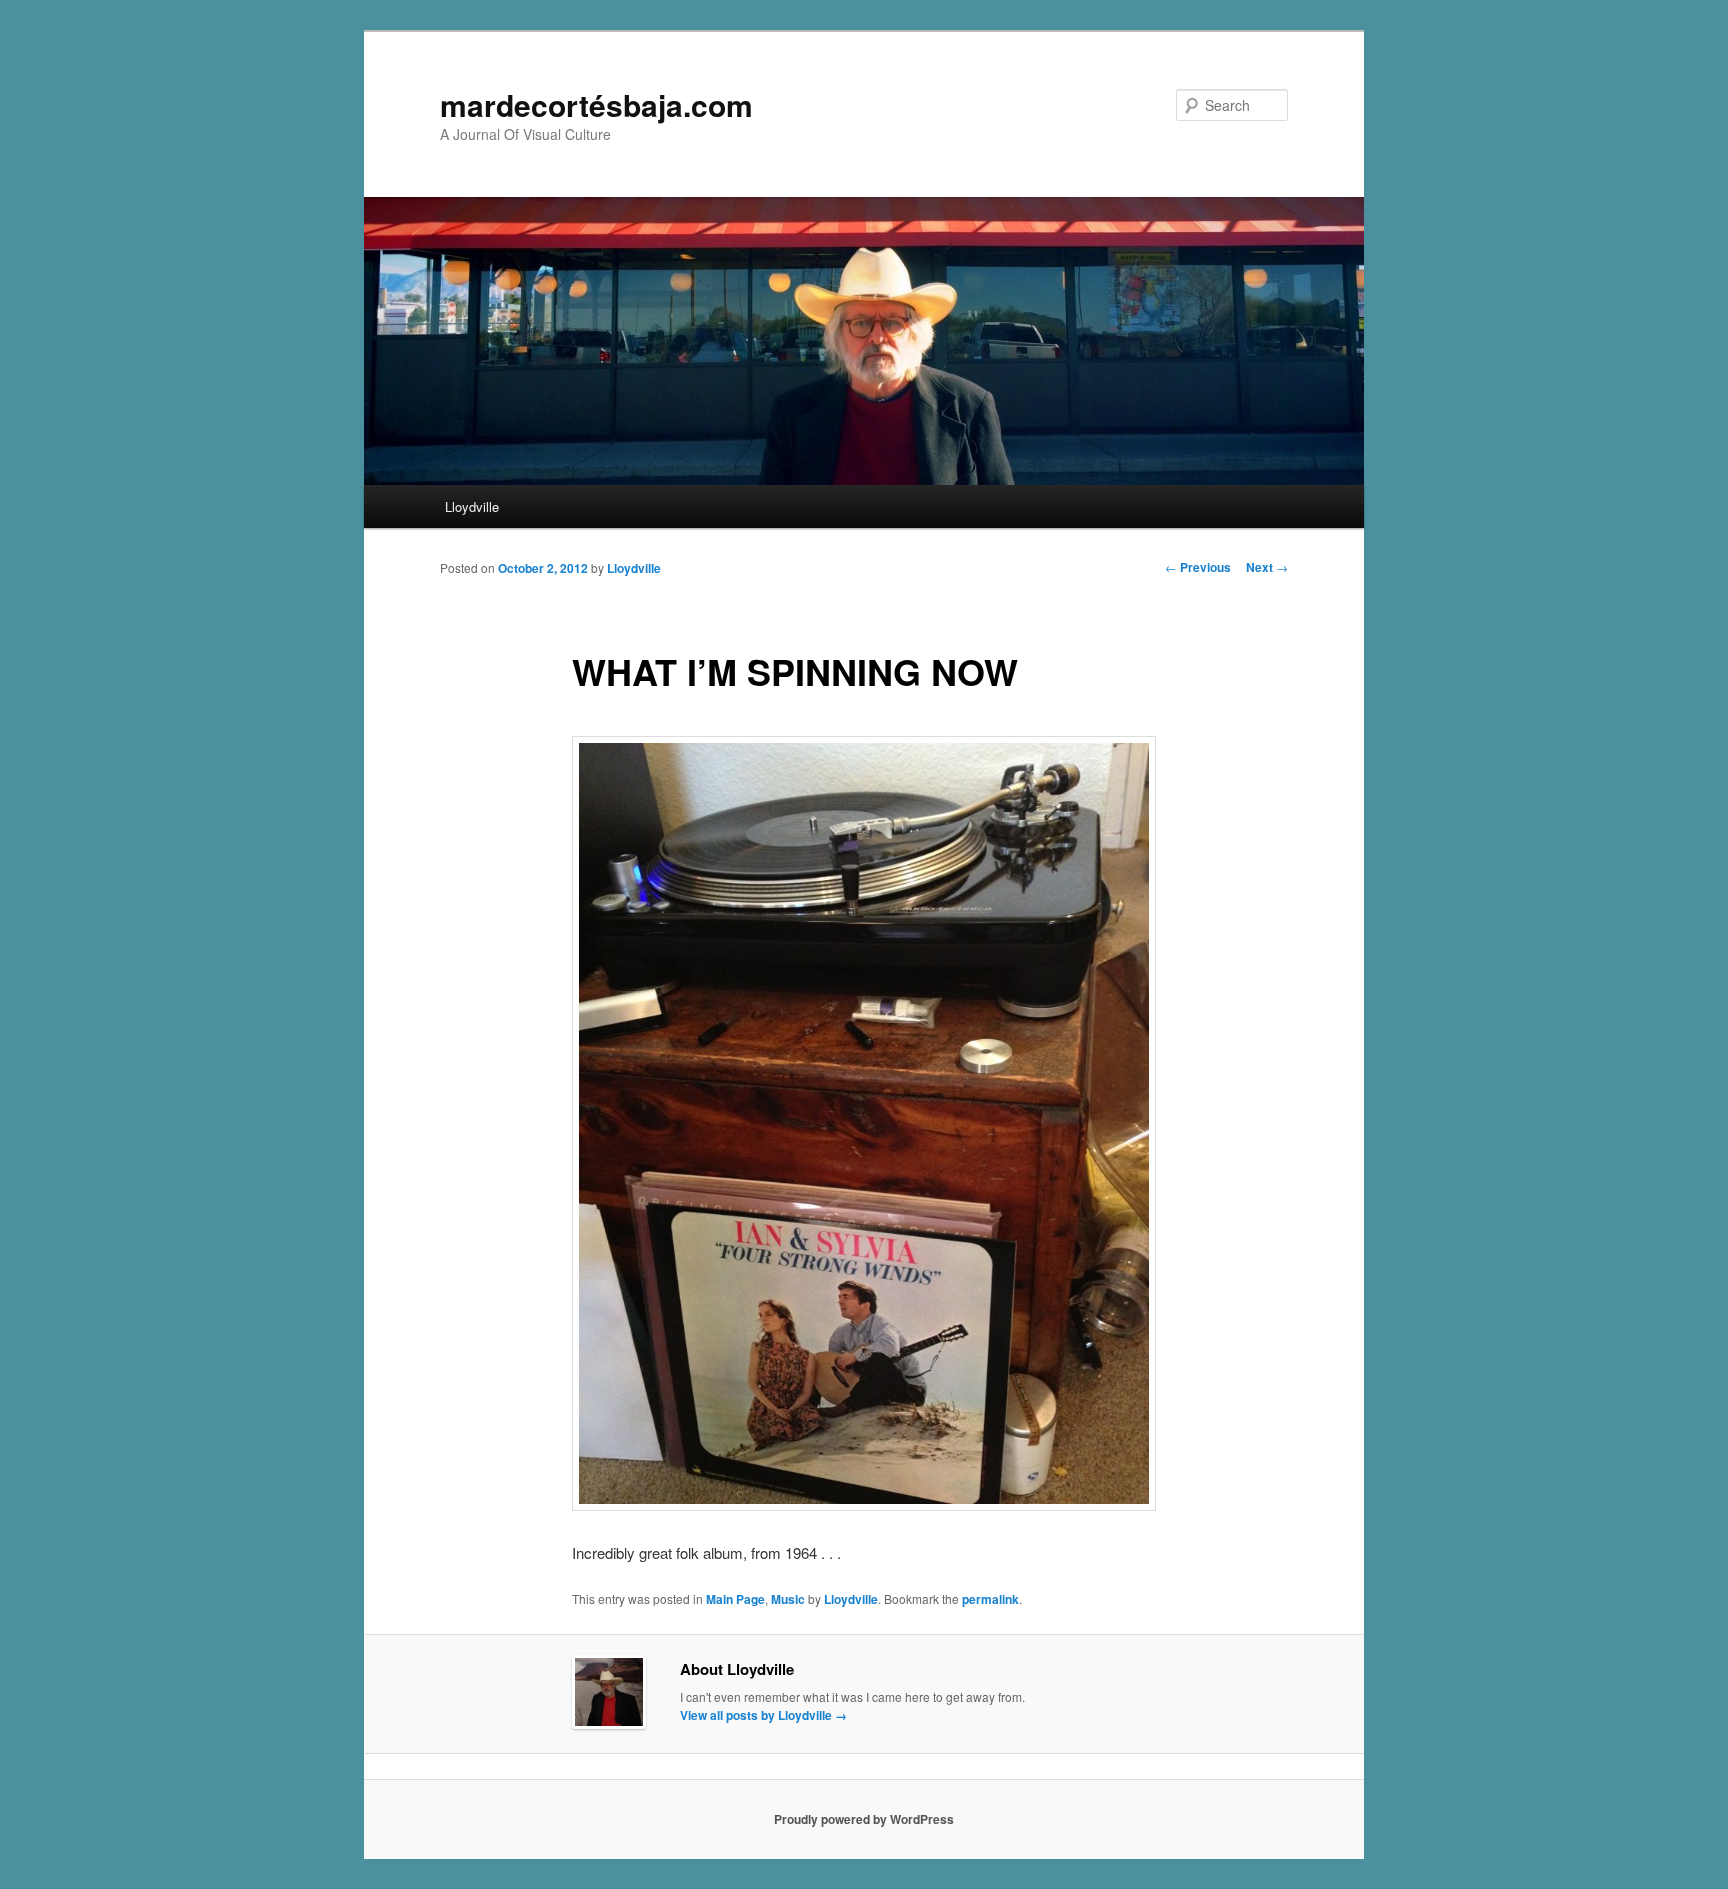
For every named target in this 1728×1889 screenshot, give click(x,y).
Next (1267, 567)
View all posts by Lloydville (763, 1715)
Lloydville (472, 506)
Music (788, 1599)
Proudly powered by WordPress (864, 1819)
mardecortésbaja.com (596, 104)
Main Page (735, 1599)
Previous (1198, 567)
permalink (990, 1599)
